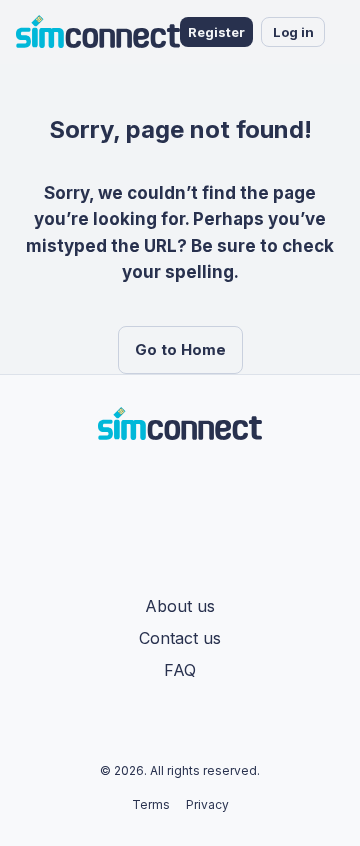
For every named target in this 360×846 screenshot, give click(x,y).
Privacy (207, 804)
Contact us (180, 638)
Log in (293, 32)
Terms (151, 804)
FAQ (180, 670)
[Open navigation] (345, 32)
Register (216, 32)
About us (180, 606)
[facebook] (168, 486)
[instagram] (192, 486)
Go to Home (180, 349)
